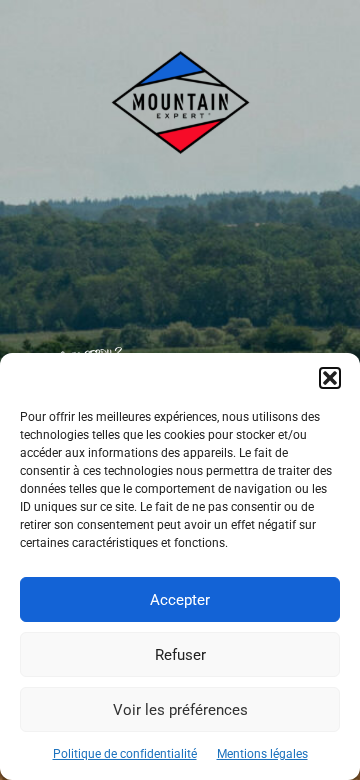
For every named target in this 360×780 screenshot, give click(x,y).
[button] (330, 378)
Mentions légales (262, 754)
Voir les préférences (180, 710)
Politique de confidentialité (125, 754)
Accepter (180, 600)
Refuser (180, 655)
